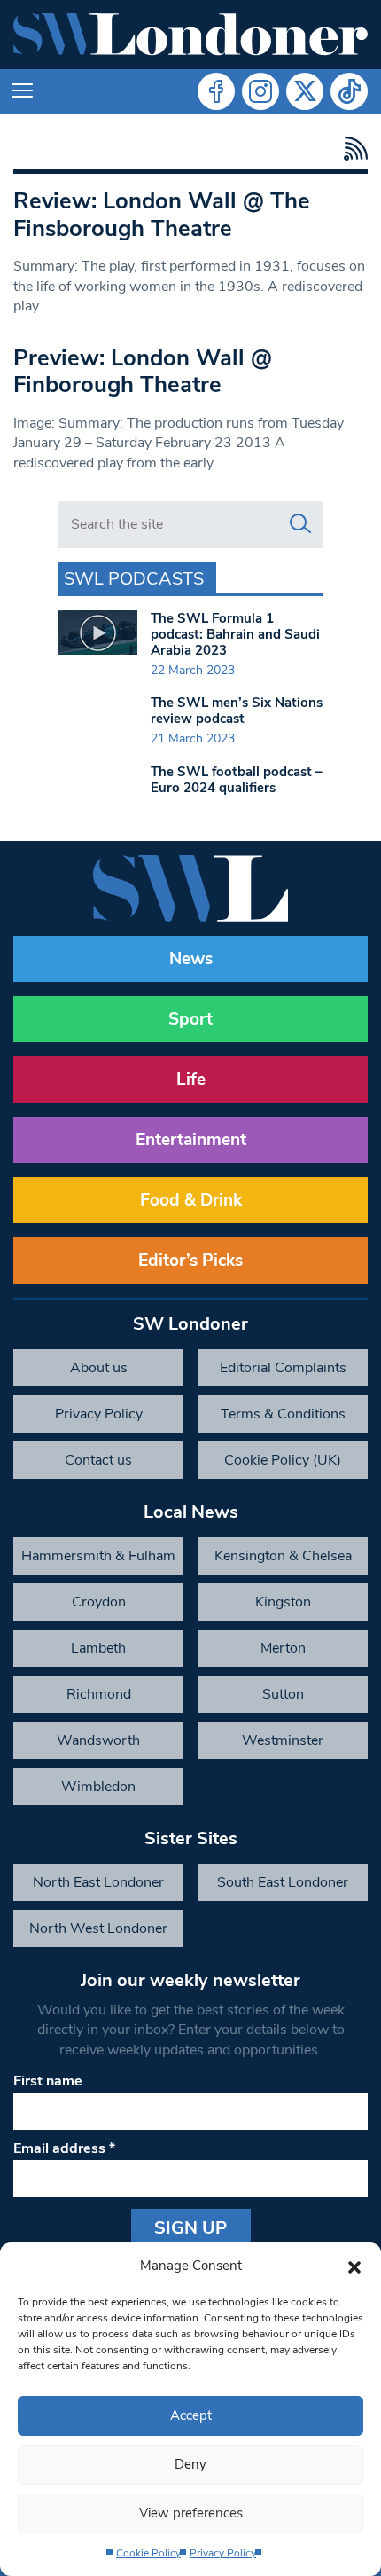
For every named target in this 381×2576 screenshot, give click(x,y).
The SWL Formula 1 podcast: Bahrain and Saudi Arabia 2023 (235, 634)
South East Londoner (283, 1882)
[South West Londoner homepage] (190, 35)
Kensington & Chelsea (283, 1556)
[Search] (300, 524)
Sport (190, 1019)
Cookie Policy (148, 2553)
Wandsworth (98, 1740)
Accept (191, 2415)
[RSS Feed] (351, 149)
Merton (283, 1648)
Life (191, 1080)
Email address (64, 2148)
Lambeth (98, 1648)
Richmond (99, 1694)
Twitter (305, 91)
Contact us (98, 1460)
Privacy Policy (223, 2553)
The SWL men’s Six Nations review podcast (237, 711)
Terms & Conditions (283, 1414)
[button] (354, 2266)
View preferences (191, 2513)
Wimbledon (98, 1787)
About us (99, 1368)
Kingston (283, 1602)
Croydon (99, 1602)
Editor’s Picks (190, 1261)
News (191, 959)
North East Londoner (98, 1882)
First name (48, 2081)
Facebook (216, 91)
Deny (190, 2464)
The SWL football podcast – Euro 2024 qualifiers (237, 780)
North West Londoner (98, 1928)
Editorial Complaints (283, 1368)
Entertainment (191, 1140)
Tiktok (349, 91)
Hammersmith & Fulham (98, 1556)
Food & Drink (191, 1200)
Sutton (283, 1694)
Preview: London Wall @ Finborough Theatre (143, 372)
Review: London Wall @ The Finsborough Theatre (162, 215)
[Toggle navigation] (22, 91)
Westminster (283, 1740)
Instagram (260, 91)
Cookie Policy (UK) (283, 1460)
